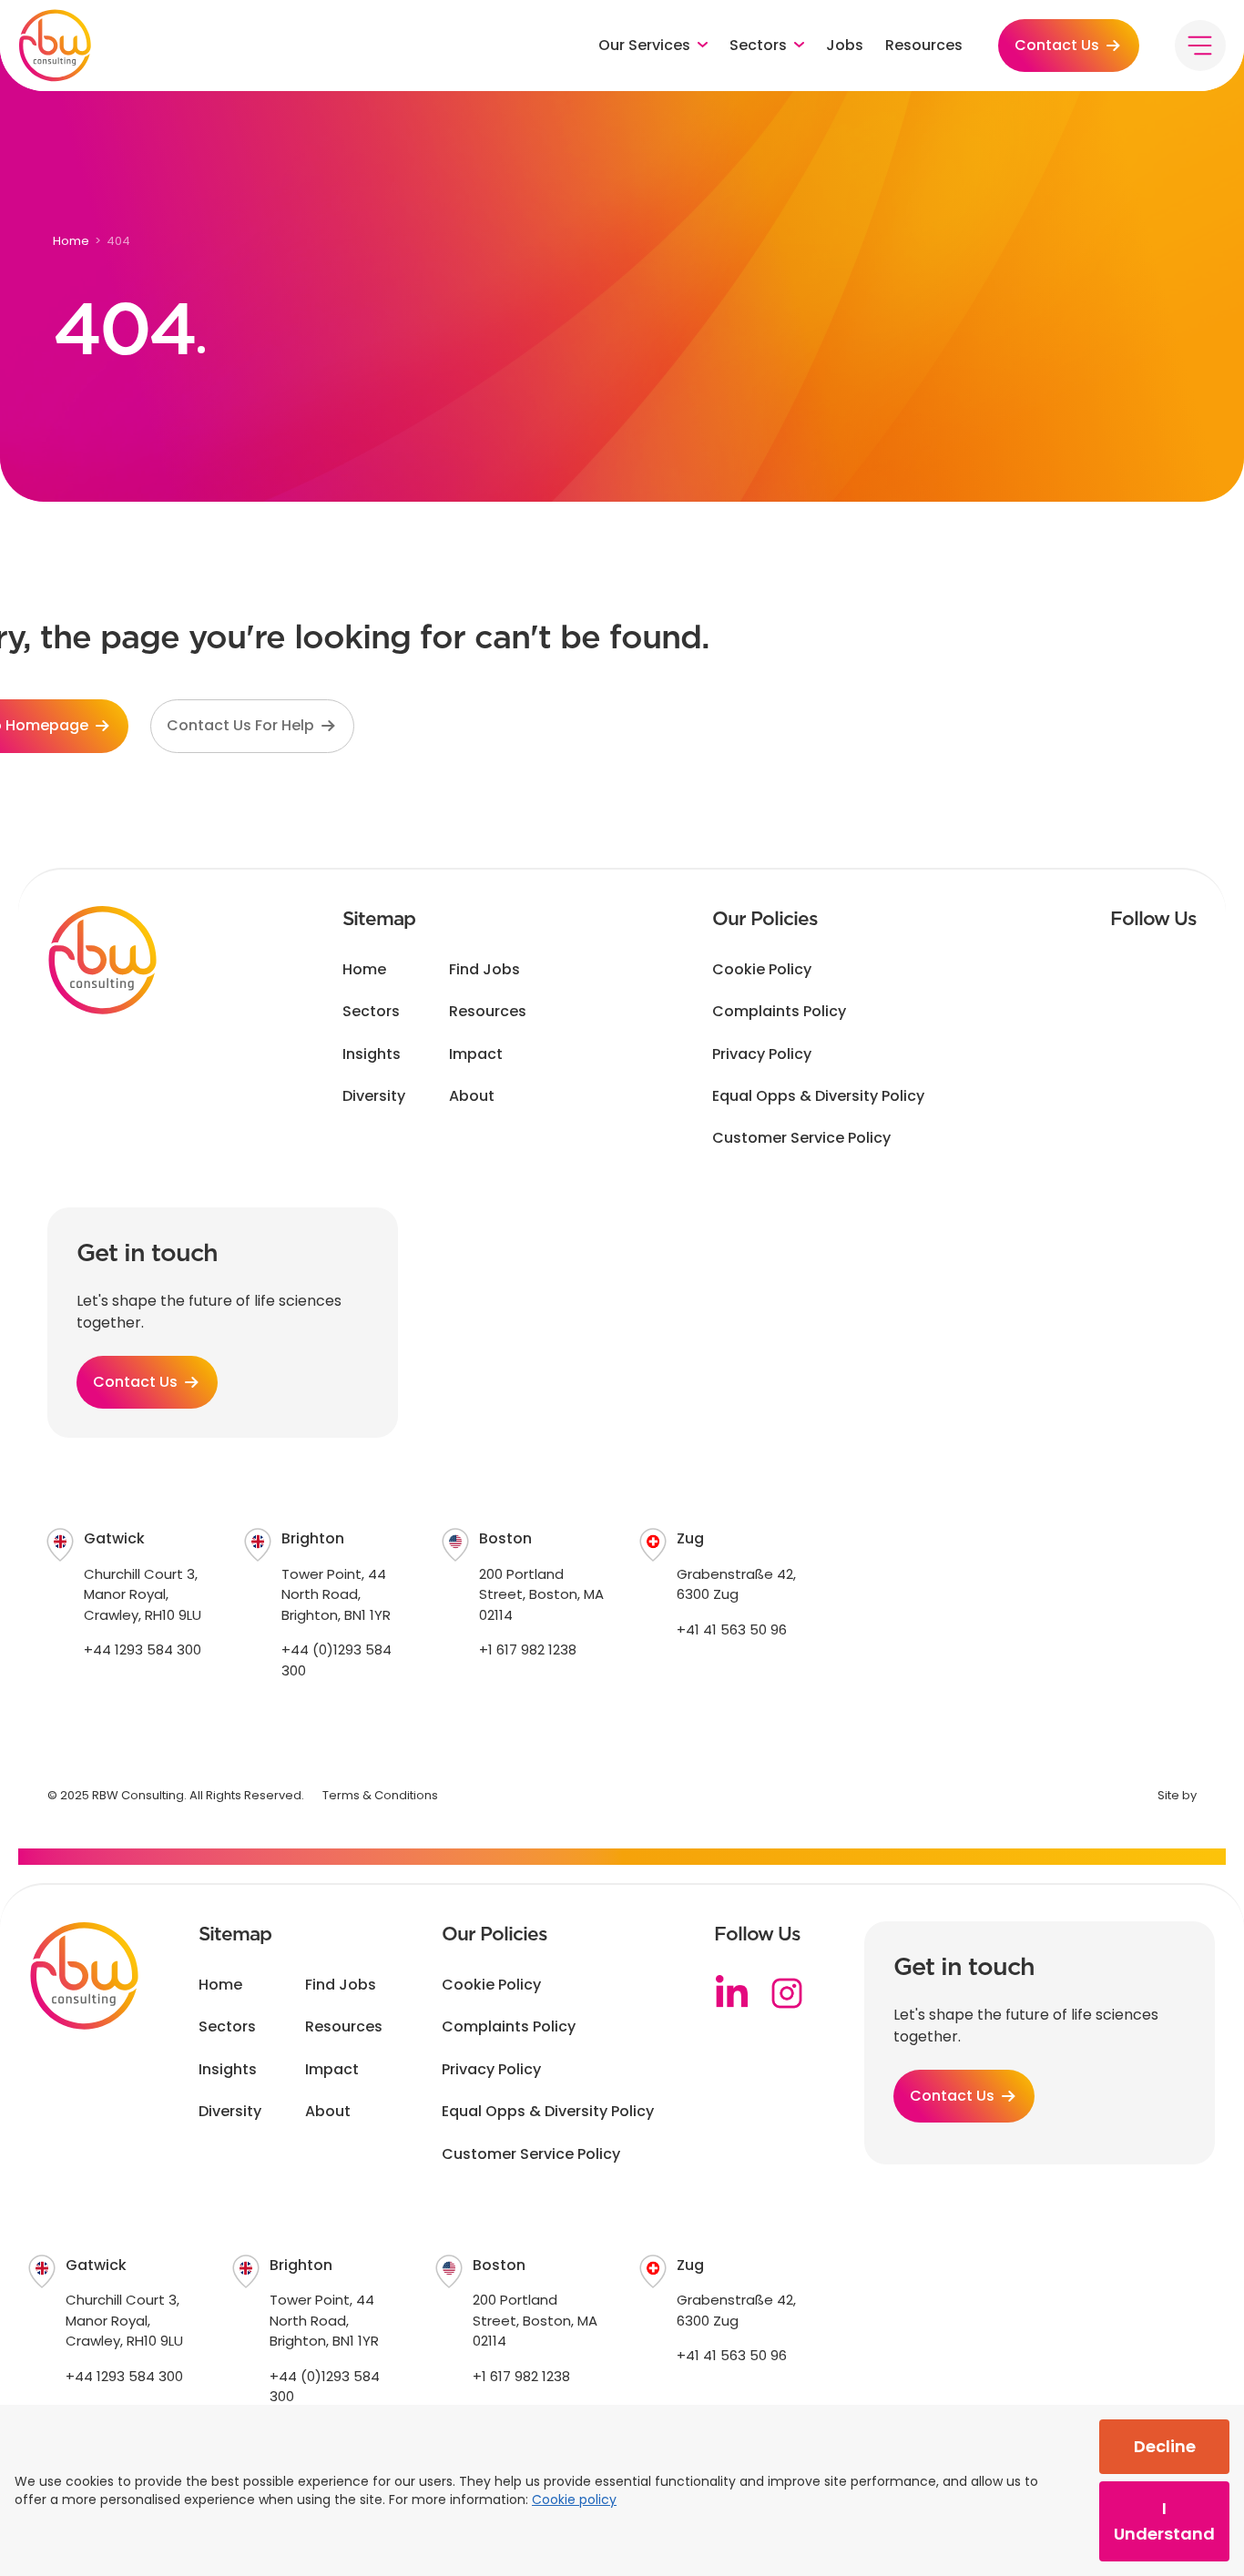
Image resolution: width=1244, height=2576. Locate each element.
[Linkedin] (732, 1993)
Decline (1165, 2446)
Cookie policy (574, 2500)
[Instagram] (787, 1993)
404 (118, 241)
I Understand (1164, 2521)
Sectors (371, 1012)
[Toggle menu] (1200, 46)
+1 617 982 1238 (528, 1649)
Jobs (845, 46)
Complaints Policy (779, 1012)
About (472, 1096)
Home (71, 241)
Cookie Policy (762, 970)
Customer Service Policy (801, 1138)
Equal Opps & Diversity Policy (818, 1096)
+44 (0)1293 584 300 (336, 1660)
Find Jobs (484, 970)
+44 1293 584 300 (143, 1649)
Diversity (374, 1096)
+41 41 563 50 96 (732, 1629)
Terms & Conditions (380, 1795)
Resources (924, 46)
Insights (372, 1054)
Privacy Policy (762, 1054)
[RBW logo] (55, 46)
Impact (476, 1054)
